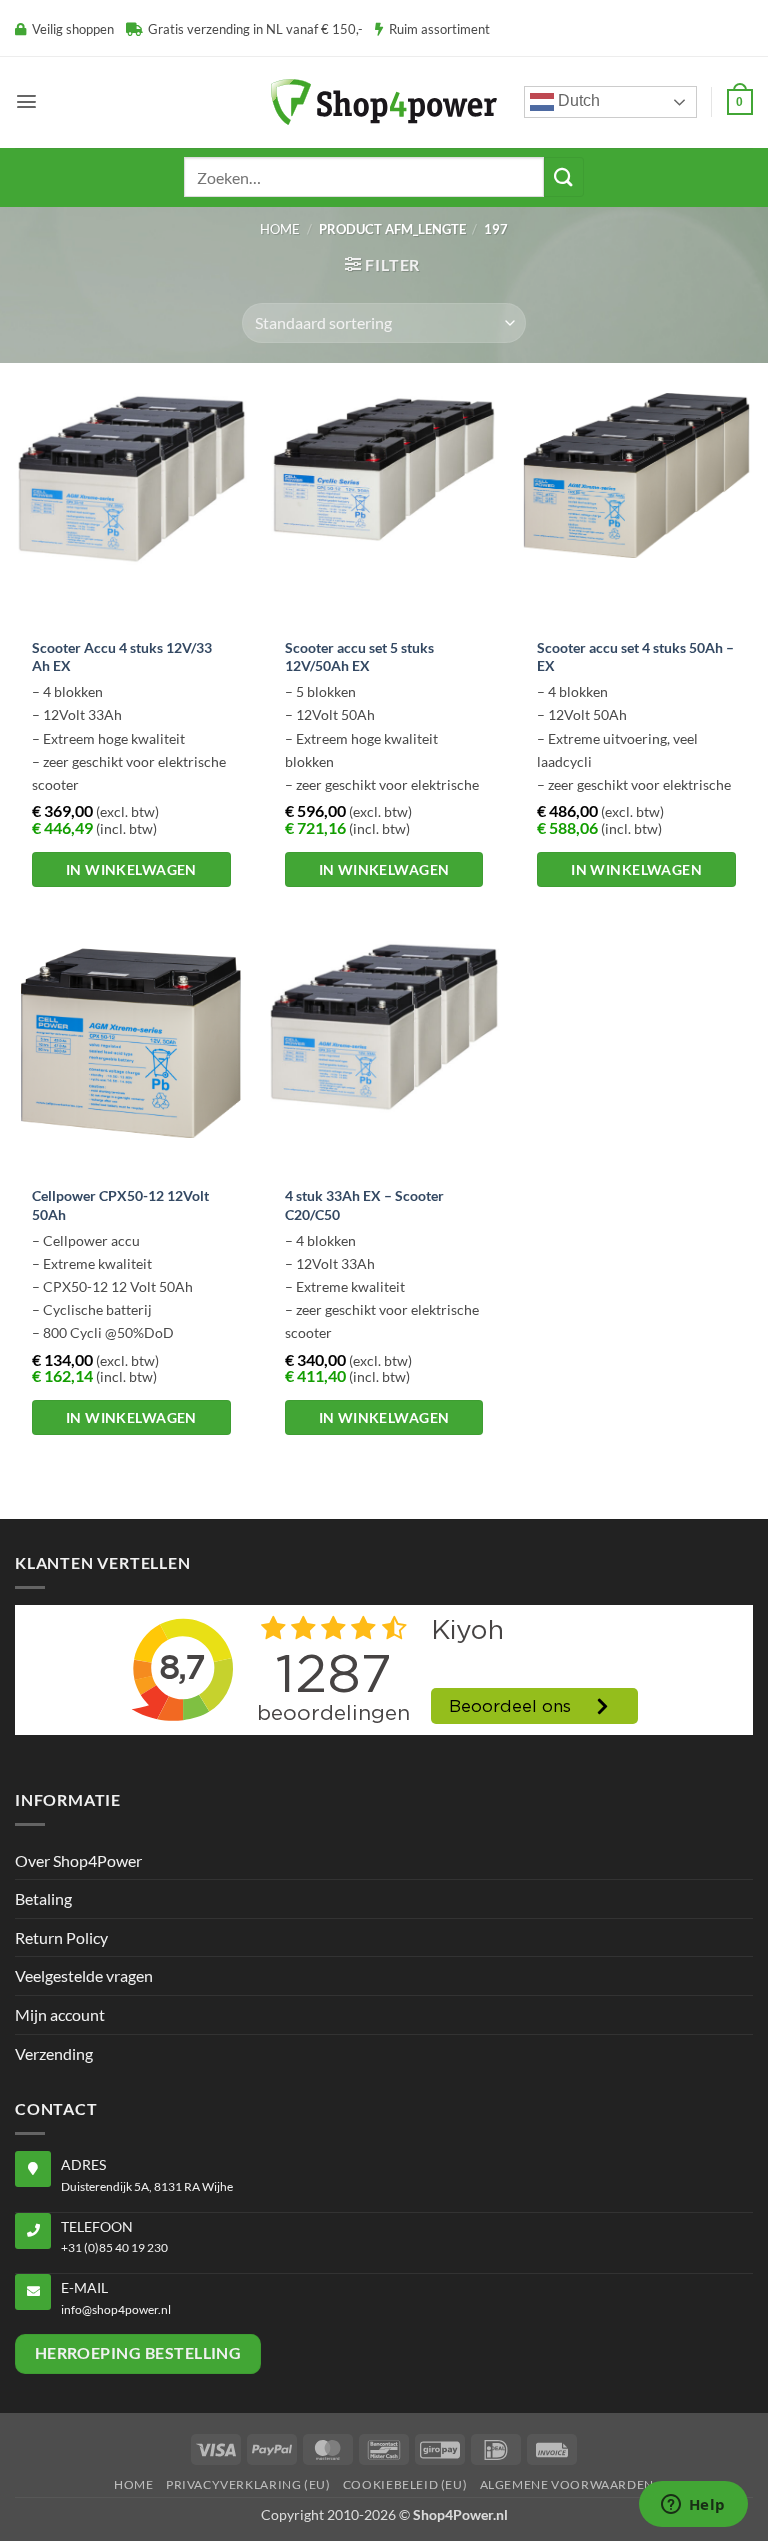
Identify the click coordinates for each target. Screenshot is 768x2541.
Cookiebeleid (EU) (405, 2484)
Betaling (43, 1898)
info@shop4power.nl (116, 2309)
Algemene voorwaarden (567, 2484)
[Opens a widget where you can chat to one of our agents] (693, 2506)
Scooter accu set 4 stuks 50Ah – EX (635, 657)
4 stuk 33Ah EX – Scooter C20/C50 (364, 1205)
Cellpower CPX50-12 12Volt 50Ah (120, 1205)
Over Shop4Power (78, 1860)
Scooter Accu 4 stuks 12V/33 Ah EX (122, 657)
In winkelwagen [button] (131, 869)
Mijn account (60, 2014)
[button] (26, 101)
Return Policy (61, 1937)
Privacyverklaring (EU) (248, 2484)
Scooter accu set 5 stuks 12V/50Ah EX (359, 657)
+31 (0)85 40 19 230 (114, 2247)
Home (280, 229)
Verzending (54, 2053)
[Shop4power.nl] (384, 101)
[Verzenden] (564, 176)
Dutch (577, 100)
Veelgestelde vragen (84, 1975)
